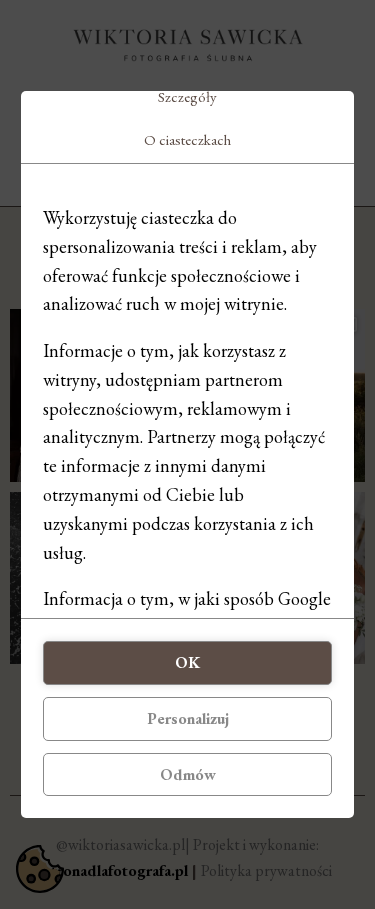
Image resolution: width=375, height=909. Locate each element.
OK (187, 662)
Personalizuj (188, 718)
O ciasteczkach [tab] (187, 139)
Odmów (188, 774)
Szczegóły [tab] (187, 96)
